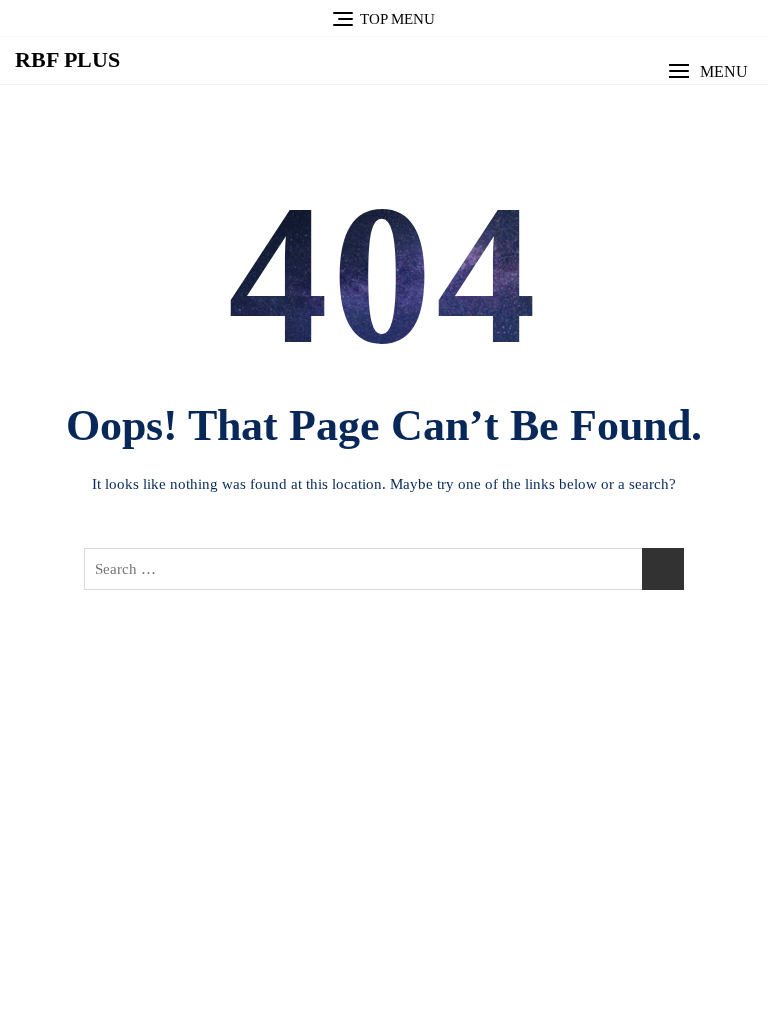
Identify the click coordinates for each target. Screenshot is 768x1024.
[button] (708, 71)
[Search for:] (384, 569)
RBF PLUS (67, 59)
